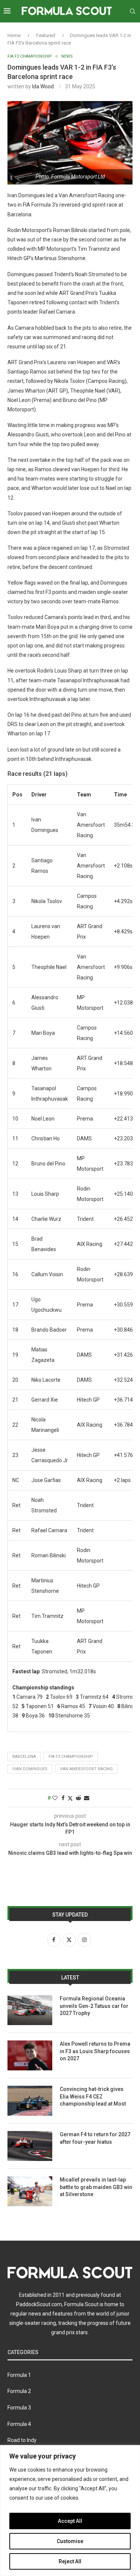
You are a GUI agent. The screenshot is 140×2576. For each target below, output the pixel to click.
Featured (46, 35)
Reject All (70, 2561)
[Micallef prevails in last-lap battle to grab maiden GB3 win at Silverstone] (30, 2191)
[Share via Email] (87, 1798)
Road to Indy (22, 2440)
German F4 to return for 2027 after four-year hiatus (95, 2138)
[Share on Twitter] (70, 1798)
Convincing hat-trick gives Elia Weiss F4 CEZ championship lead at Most (93, 2096)
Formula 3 (19, 2408)
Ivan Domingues (30, 1769)
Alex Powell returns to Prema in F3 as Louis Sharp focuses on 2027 (95, 2051)
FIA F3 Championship (71, 1757)
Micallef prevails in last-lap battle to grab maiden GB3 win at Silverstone (96, 2187)
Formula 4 (19, 2424)
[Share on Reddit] (78, 1798)
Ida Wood (43, 86)
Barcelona (24, 1757)
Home (14, 35)
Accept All (70, 2521)
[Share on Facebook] (63, 1798)
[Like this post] (55, 1798)
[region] (70, 2511)
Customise (70, 2541)
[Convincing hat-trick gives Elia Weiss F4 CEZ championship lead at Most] (30, 2101)
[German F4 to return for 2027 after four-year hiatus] (30, 2146)
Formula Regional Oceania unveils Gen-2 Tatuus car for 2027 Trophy (94, 2006)
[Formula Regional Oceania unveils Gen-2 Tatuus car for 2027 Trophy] (30, 2010)
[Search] (133, 11)
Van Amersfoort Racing (86, 1769)
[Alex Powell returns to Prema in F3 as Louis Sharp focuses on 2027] (30, 2055)
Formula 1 (19, 2375)
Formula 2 (19, 2391)
